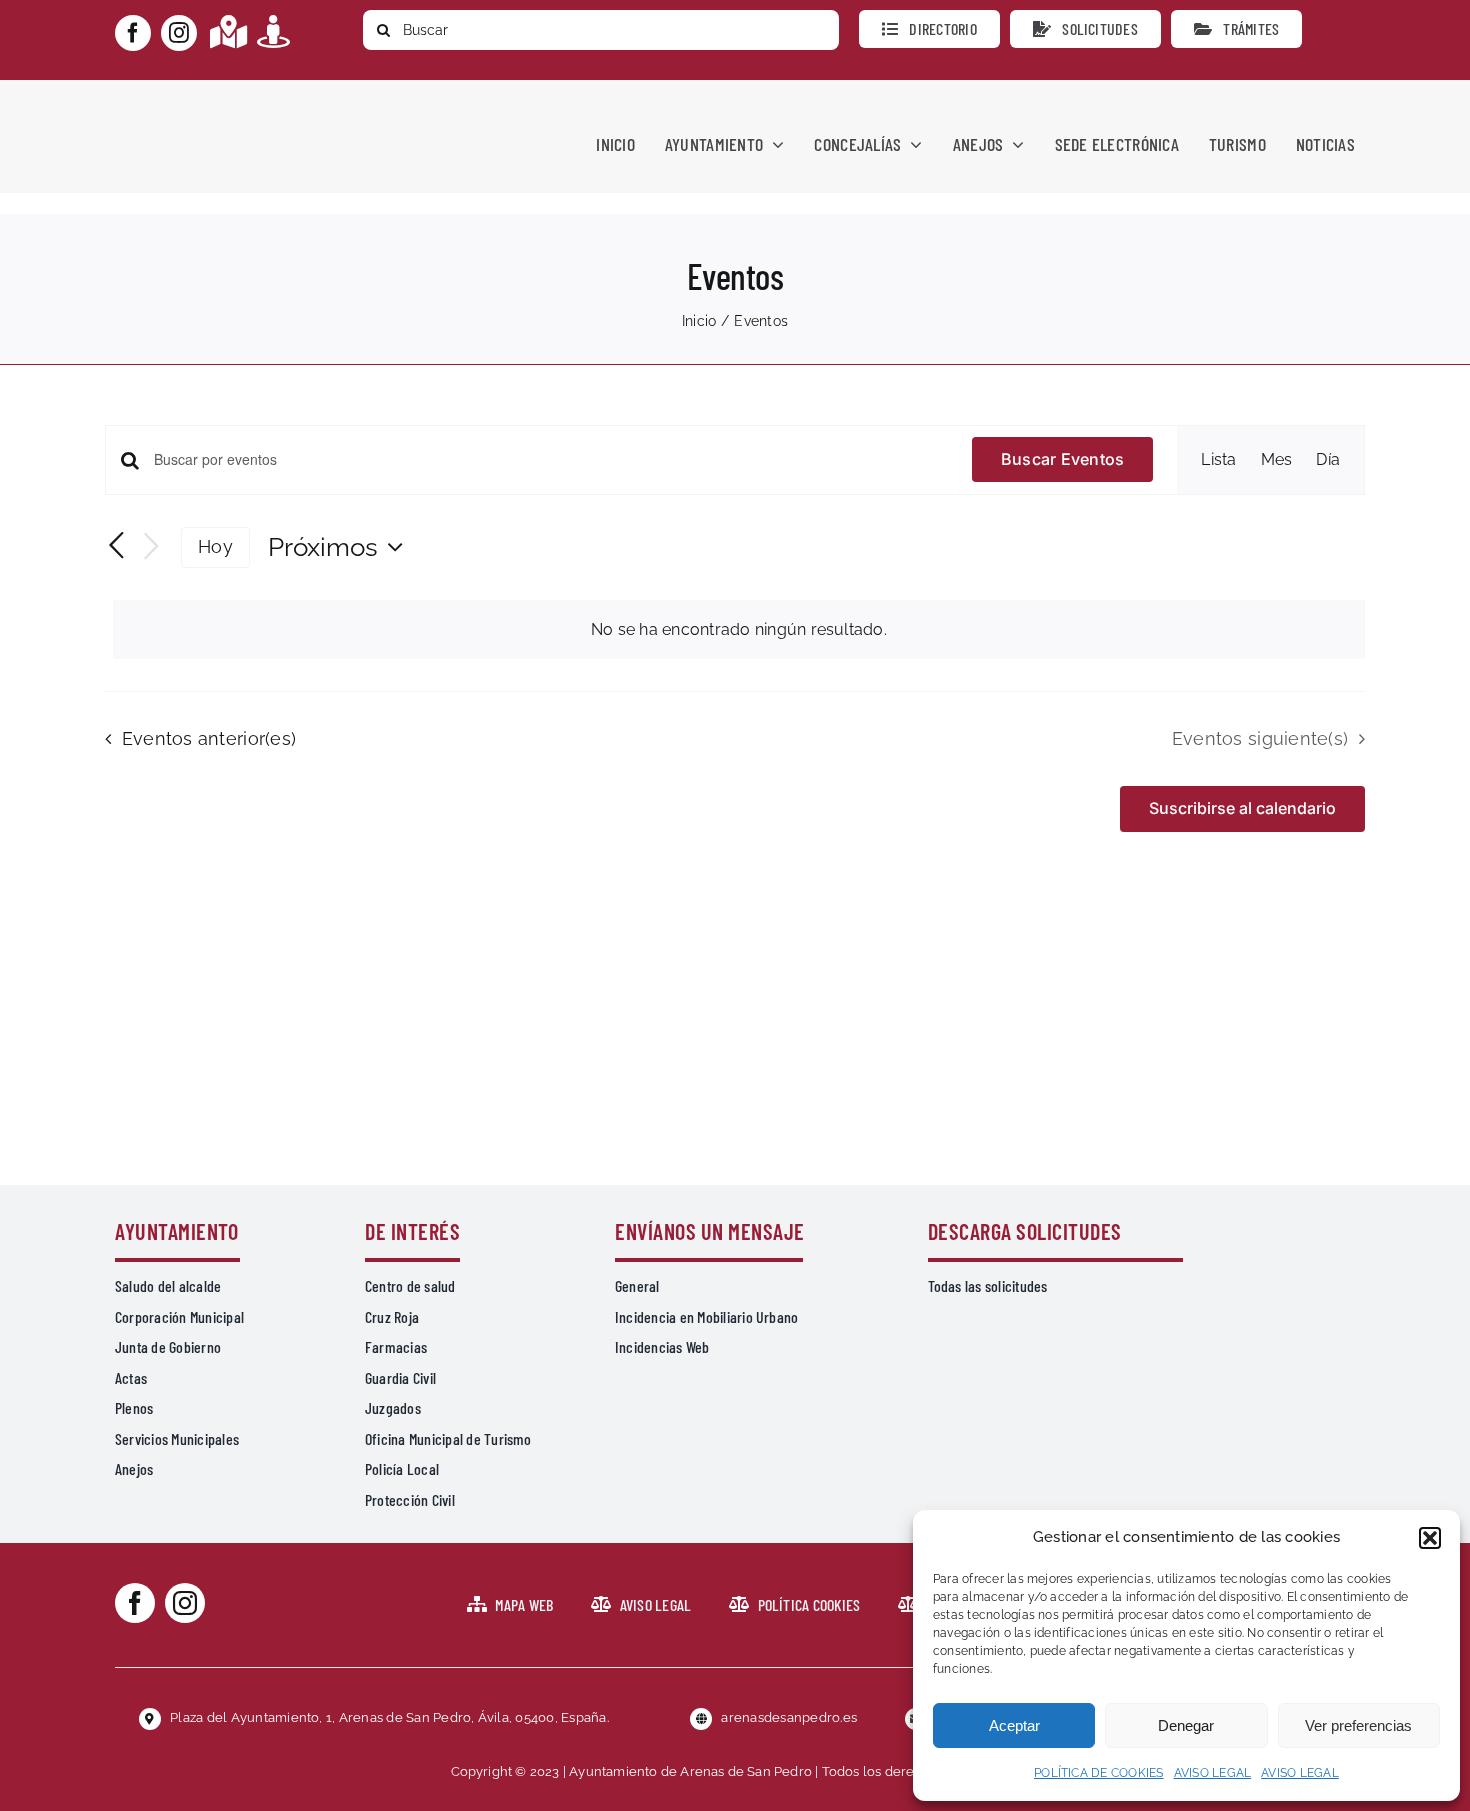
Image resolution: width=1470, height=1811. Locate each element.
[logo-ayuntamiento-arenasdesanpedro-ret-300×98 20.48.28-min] (242, 98)
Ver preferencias (1358, 1725)
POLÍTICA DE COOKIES (1099, 1773)
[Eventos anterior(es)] (117, 546)
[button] (1430, 1538)
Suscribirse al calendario (1242, 808)
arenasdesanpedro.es (789, 1717)
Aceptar (1014, 1725)
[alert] (739, 630)
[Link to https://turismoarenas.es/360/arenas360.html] (273, 31)
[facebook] (133, 33)
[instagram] (179, 33)
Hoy (215, 546)
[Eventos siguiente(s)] (151, 547)
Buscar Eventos (1062, 459)
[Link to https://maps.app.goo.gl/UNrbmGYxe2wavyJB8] (228, 31)
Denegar (1186, 1725)
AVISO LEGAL (1213, 1773)
